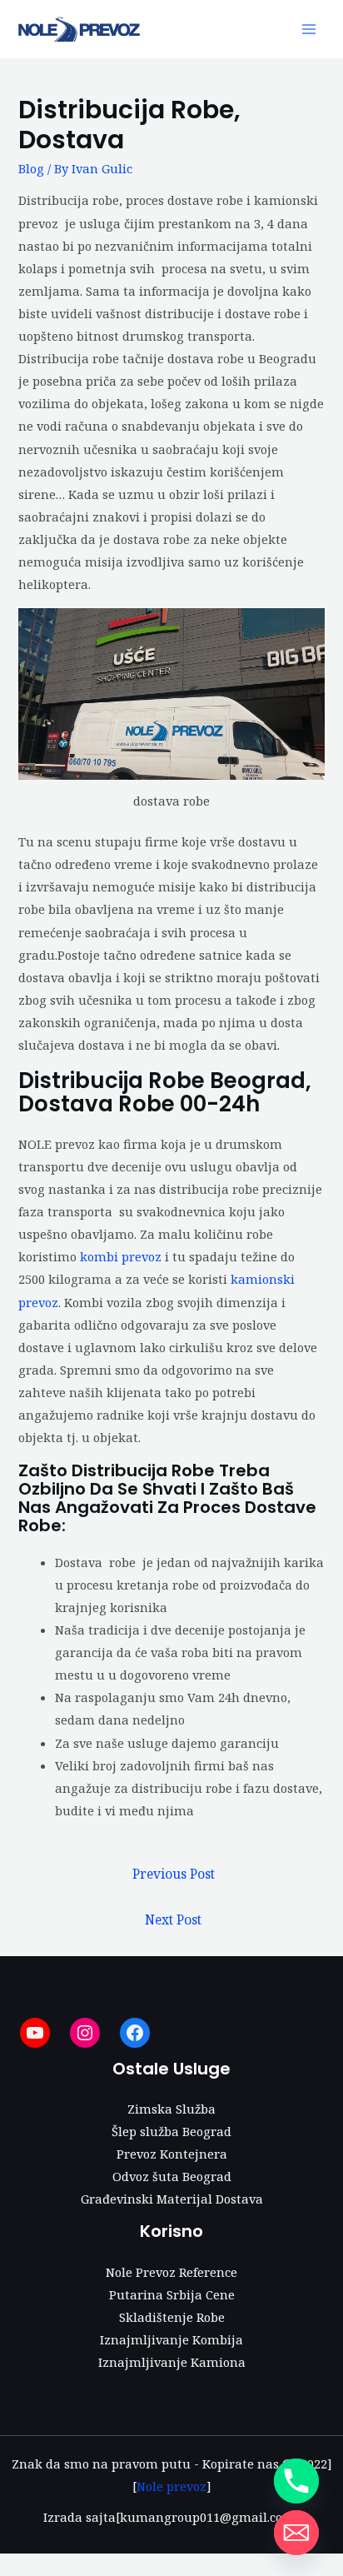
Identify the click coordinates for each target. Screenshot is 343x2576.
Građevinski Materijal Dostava (172, 2199)
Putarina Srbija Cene (172, 2294)
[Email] (296, 2533)
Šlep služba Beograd (171, 2131)
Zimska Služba (171, 2109)
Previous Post (174, 1874)
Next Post (173, 1920)
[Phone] (296, 2481)
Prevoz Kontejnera (172, 2154)
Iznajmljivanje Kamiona (172, 2362)
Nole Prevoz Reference (171, 2272)
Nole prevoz (171, 2486)
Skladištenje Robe (172, 2317)
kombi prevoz (121, 1256)
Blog (31, 168)
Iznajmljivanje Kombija (171, 2339)
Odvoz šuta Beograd (172, 2176)
